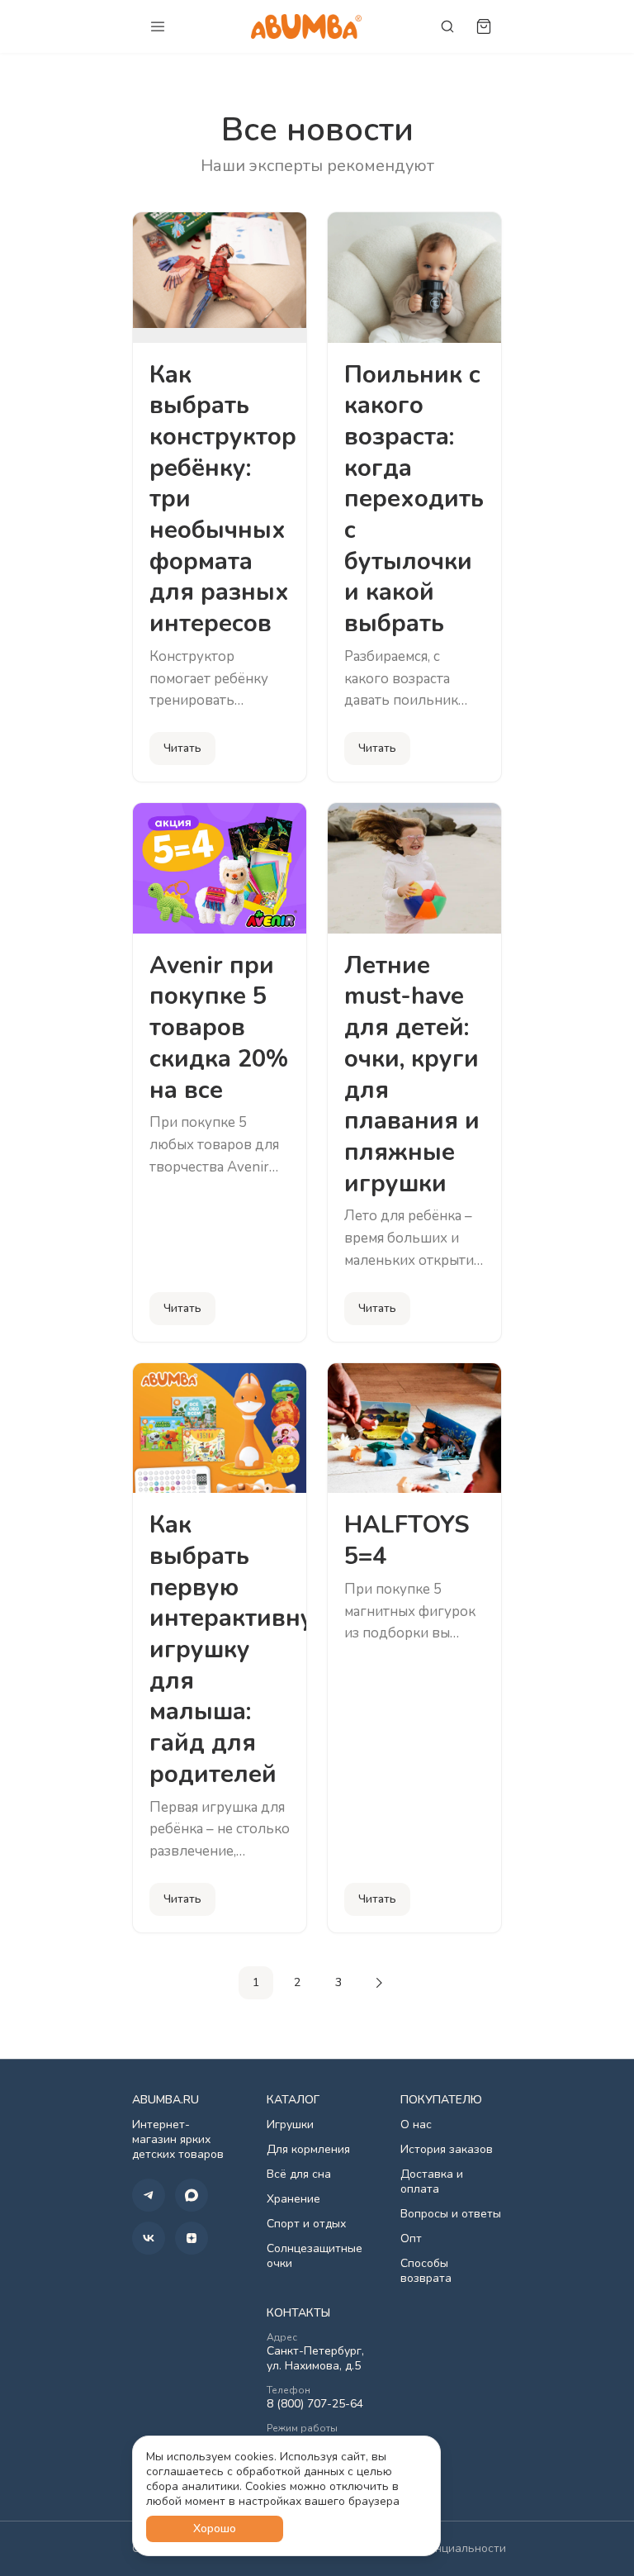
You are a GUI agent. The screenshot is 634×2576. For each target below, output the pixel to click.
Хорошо (215, 2528)
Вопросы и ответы (451, 2214)
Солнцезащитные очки (315, 2256)
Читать (182, 748)
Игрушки (290, 2125)
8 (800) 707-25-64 (315, 2404)
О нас (416, 2125)
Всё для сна (299, 2174)
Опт (411, 2239)
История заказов (447, 2150)
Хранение (293, 2199)
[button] (149, 2195)
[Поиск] (447, 26)
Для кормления (308, 2150)
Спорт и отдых (306, 2224)
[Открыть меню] (158, 26)
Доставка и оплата (432, 2182)
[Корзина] (484, 26)
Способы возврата (426, 2271)
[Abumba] (306, 26)
